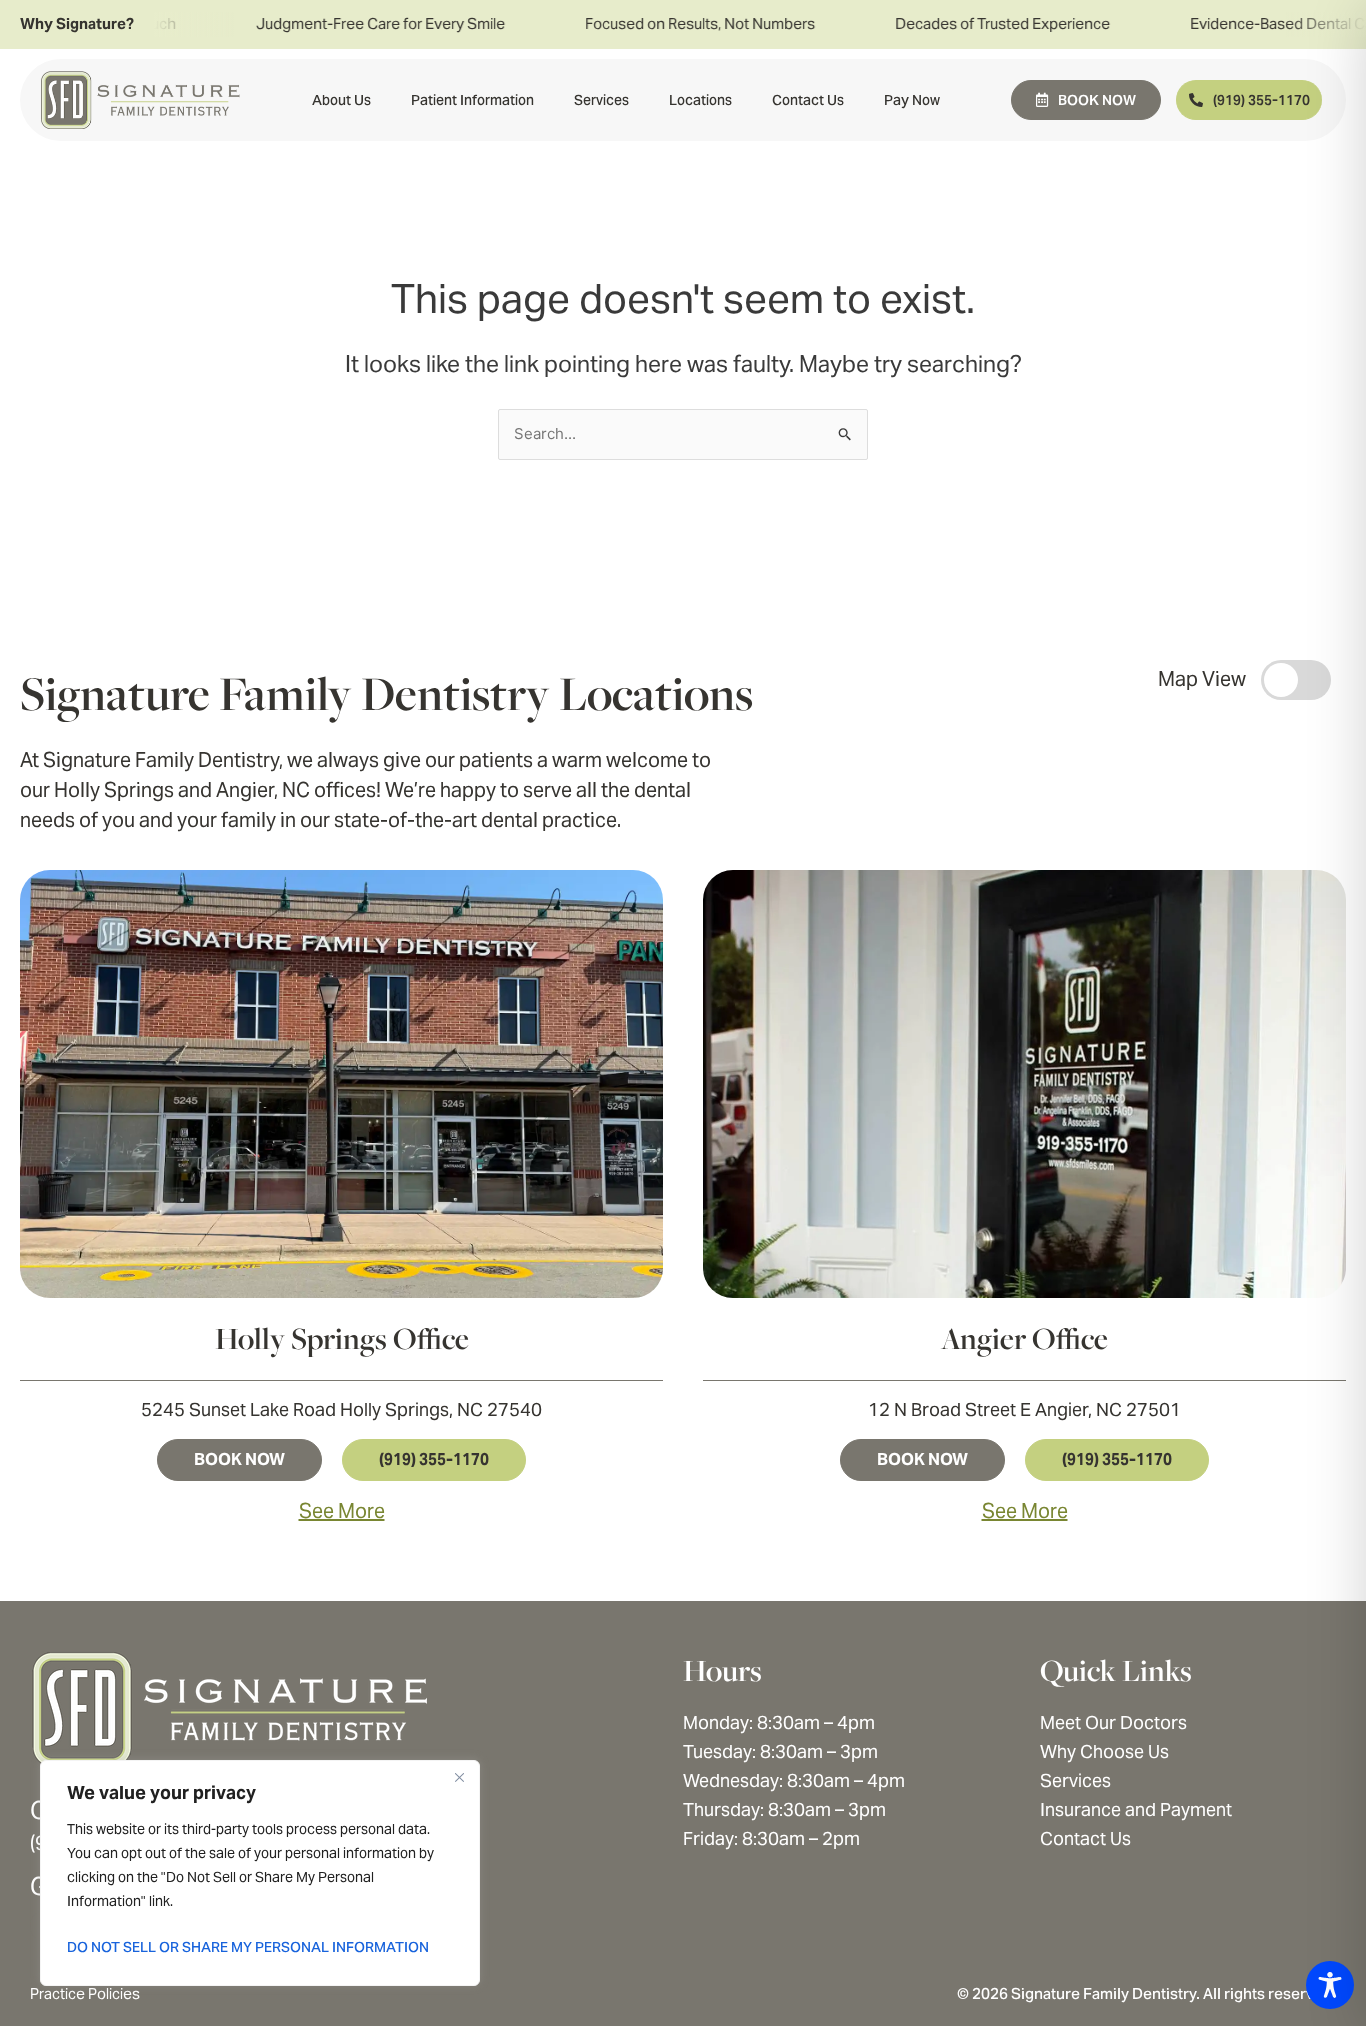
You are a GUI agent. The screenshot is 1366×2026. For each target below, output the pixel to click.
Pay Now (912, 100)
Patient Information (472, 100)
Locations (700, 100)
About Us (341, 100)
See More (342, 1511)
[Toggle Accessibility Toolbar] (1330, 1985)
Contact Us (808, 100)
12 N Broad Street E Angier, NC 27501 (1024, 1409)
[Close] (459, 1777)
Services (601, 100)
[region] (260, 1873)
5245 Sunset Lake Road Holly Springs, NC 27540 (341, 1409)
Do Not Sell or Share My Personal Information (248, 1947)
